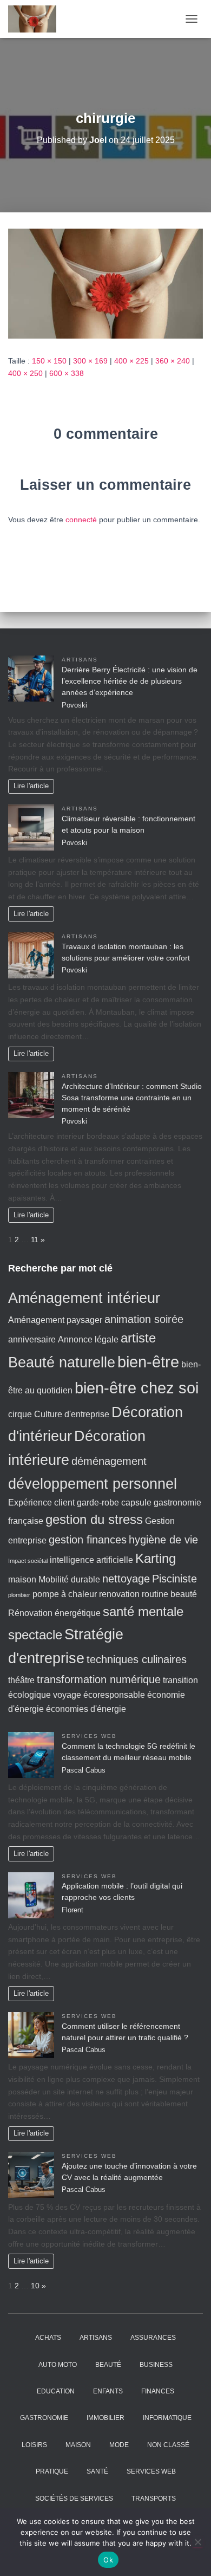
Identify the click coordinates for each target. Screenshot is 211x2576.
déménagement (109, 1461)
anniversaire (32, 1339)
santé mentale (143, 1611)
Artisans (80, 660)
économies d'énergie (86, 1709)
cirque (20, 1414)
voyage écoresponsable (99, 1695)
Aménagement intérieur (84, 1298)
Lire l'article (31, 786)
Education (56, 2391)
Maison (78, 2445)
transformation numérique (99, 1679)
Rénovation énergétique (54, 1613)
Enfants (108, 2391)
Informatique (167, 2418)
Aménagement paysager (55, 1320)
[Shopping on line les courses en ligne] (36, 19)
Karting (156, 1558)
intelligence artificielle (91, 1560)
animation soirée (144, 1319)
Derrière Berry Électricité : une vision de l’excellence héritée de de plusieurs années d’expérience (130, 681)
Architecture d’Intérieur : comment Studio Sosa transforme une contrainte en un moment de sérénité (132, 1098)
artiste (138, 1338)
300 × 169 (90, 361)
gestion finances (88, 1539)
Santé (97, 2471)
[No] (197, 2542)
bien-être (148, 1362)
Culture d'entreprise (72, 1414)
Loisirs (34, 2445)
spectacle (35, 1635)
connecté (81, 520)
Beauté (108, 2365)
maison (22, 1579)
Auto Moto (58, 2365)
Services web (89, 1736)
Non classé (168, 2445)
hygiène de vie (163, 1539)
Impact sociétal (28, 1561)
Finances (158, 2391)
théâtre (21, 1680)
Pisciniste (174, 1578)
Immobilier (105, 2418)
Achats (48, 2338)
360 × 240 (173, 361)
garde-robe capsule (114, 1503)
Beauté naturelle (62, 1362)
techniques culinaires (137, 1659)
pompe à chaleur (65, 1594)
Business (156, 2365)
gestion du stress (94, 1519)
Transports (154, 2499)
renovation (119, 1594)
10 (35, 2286)
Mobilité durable (69, 1579)
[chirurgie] (105, 283)
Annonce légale (88, 1339)
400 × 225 (131, 361)
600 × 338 (67, 373)
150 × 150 (49, 361)
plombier (19, 1595)
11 (35, 1240)
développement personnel (93, 1484)
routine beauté (169, 1594)
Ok (108, 2560)
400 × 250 (25, 373)
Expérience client (41, 1503)
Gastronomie (44, 2418)
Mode (119, 2445)
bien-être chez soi (137, 1388)
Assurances (153, 2338)
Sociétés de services (74, 2499)
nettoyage (126, 1578)
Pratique (52, 2471)
